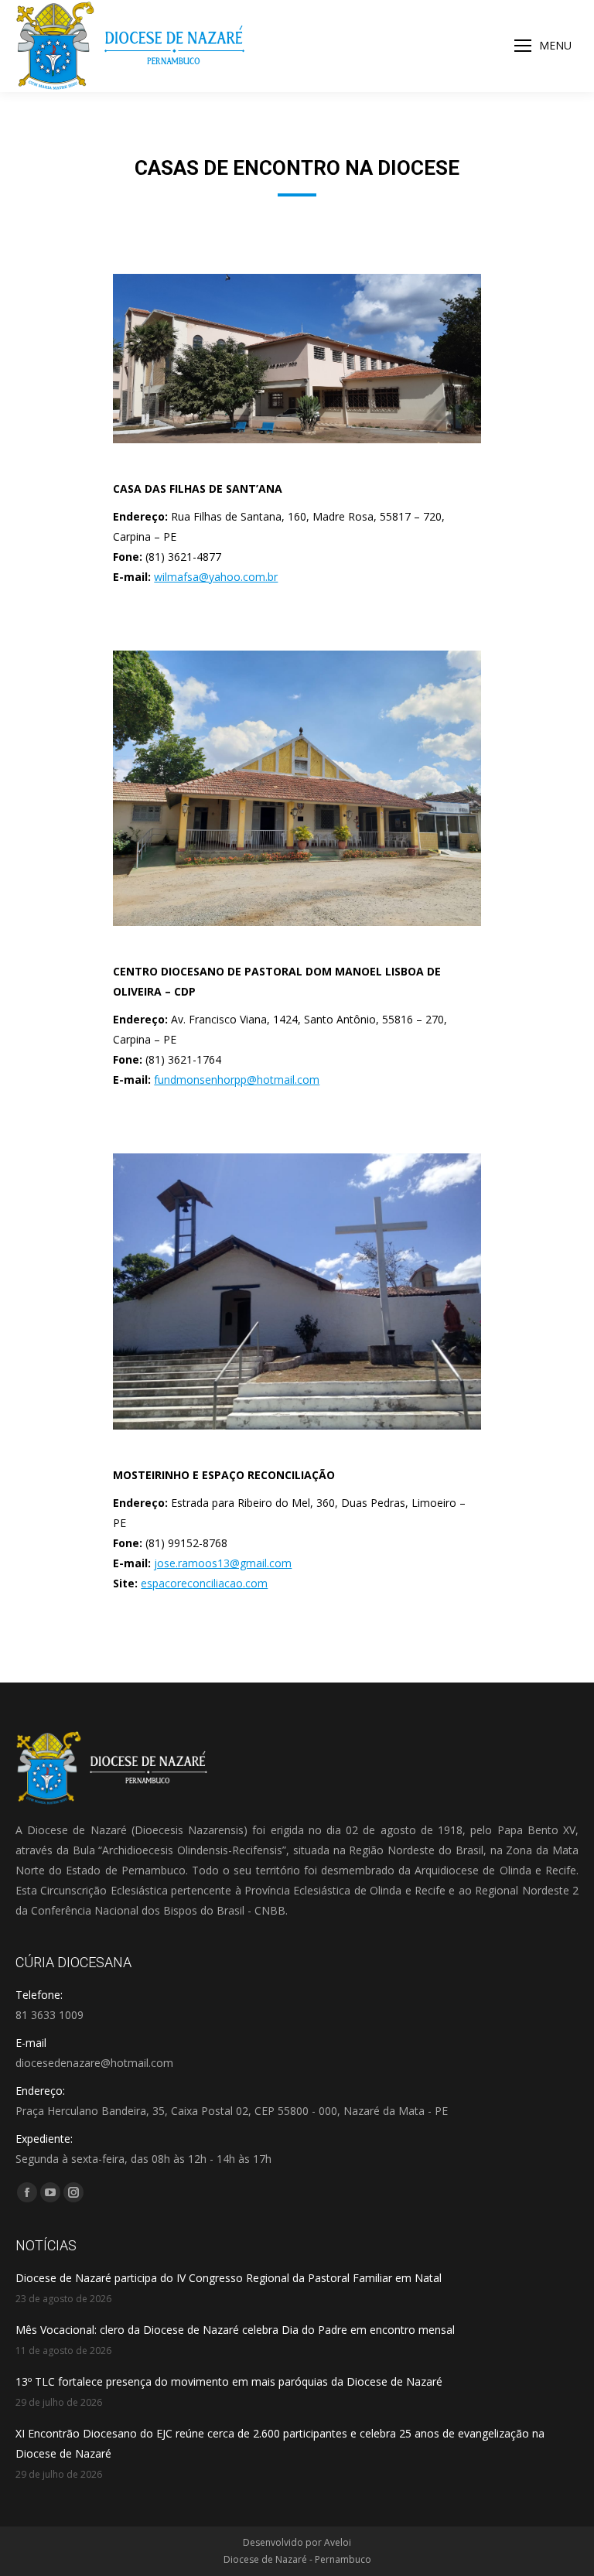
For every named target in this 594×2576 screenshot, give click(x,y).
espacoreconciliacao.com (204, 1583)
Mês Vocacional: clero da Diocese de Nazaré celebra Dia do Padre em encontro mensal (235, 2330)
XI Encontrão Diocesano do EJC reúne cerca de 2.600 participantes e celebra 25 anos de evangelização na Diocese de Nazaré (280, 2443)
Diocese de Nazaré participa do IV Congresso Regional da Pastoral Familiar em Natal (229, 2278)
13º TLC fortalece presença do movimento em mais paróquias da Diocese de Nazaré (229, 2381)
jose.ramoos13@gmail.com (223, 1563)
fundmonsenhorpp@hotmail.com (237, 1080)
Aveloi (338, 2542)
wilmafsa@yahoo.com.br (216, 577)
